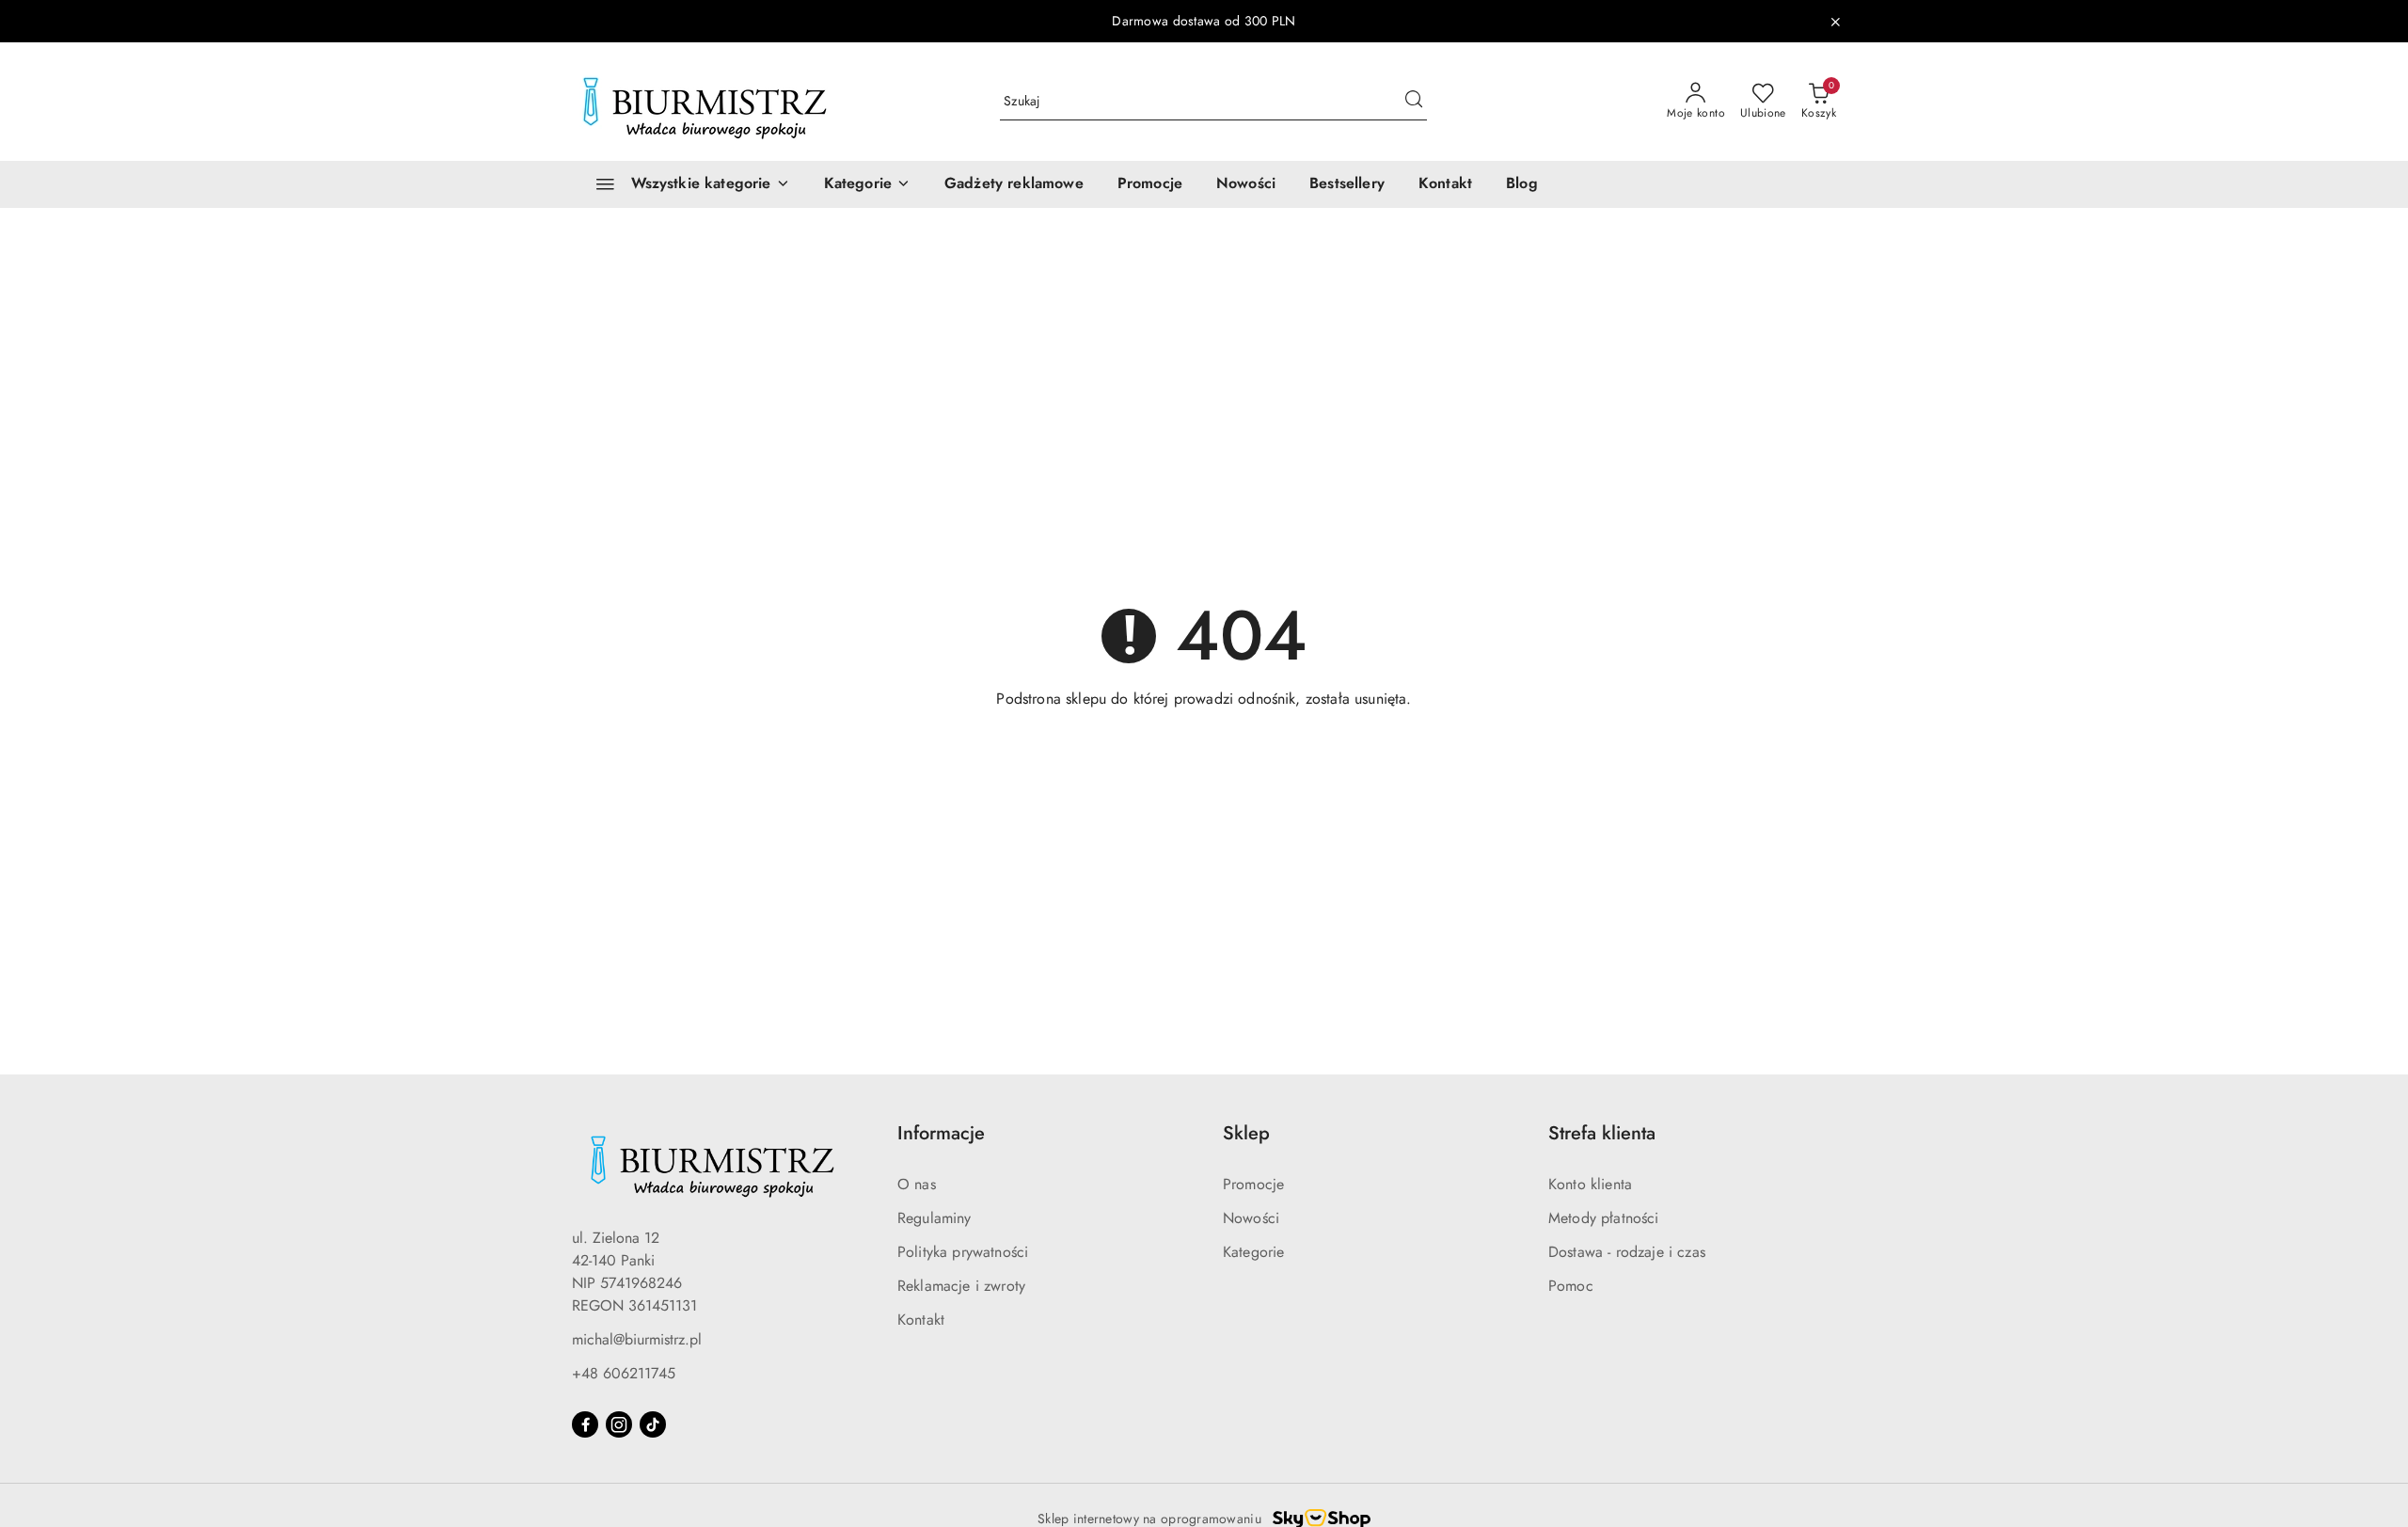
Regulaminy (935, 1218)
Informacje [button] (941, 1133)
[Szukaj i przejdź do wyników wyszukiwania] (1414, 102)
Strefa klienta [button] (1602, 1133)
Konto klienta (1590, 1184)
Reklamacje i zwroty (961, 1286)
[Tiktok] (653, 1424)
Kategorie (1253, 1252)
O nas (917, 1184)
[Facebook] (585, 1424)
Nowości (1251, 1218)
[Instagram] (619, 1424)
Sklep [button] (1246, 1133)
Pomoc (1571, 1286)
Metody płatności (1604, 1218)
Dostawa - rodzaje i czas (1627, 1252)
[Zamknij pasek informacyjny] (1835, 22)
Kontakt (921, 1320)
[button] (867, 184)
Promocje (1253, 1184)
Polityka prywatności (963, 1252)
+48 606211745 (624, 1373)
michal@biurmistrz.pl (637, 1339)
